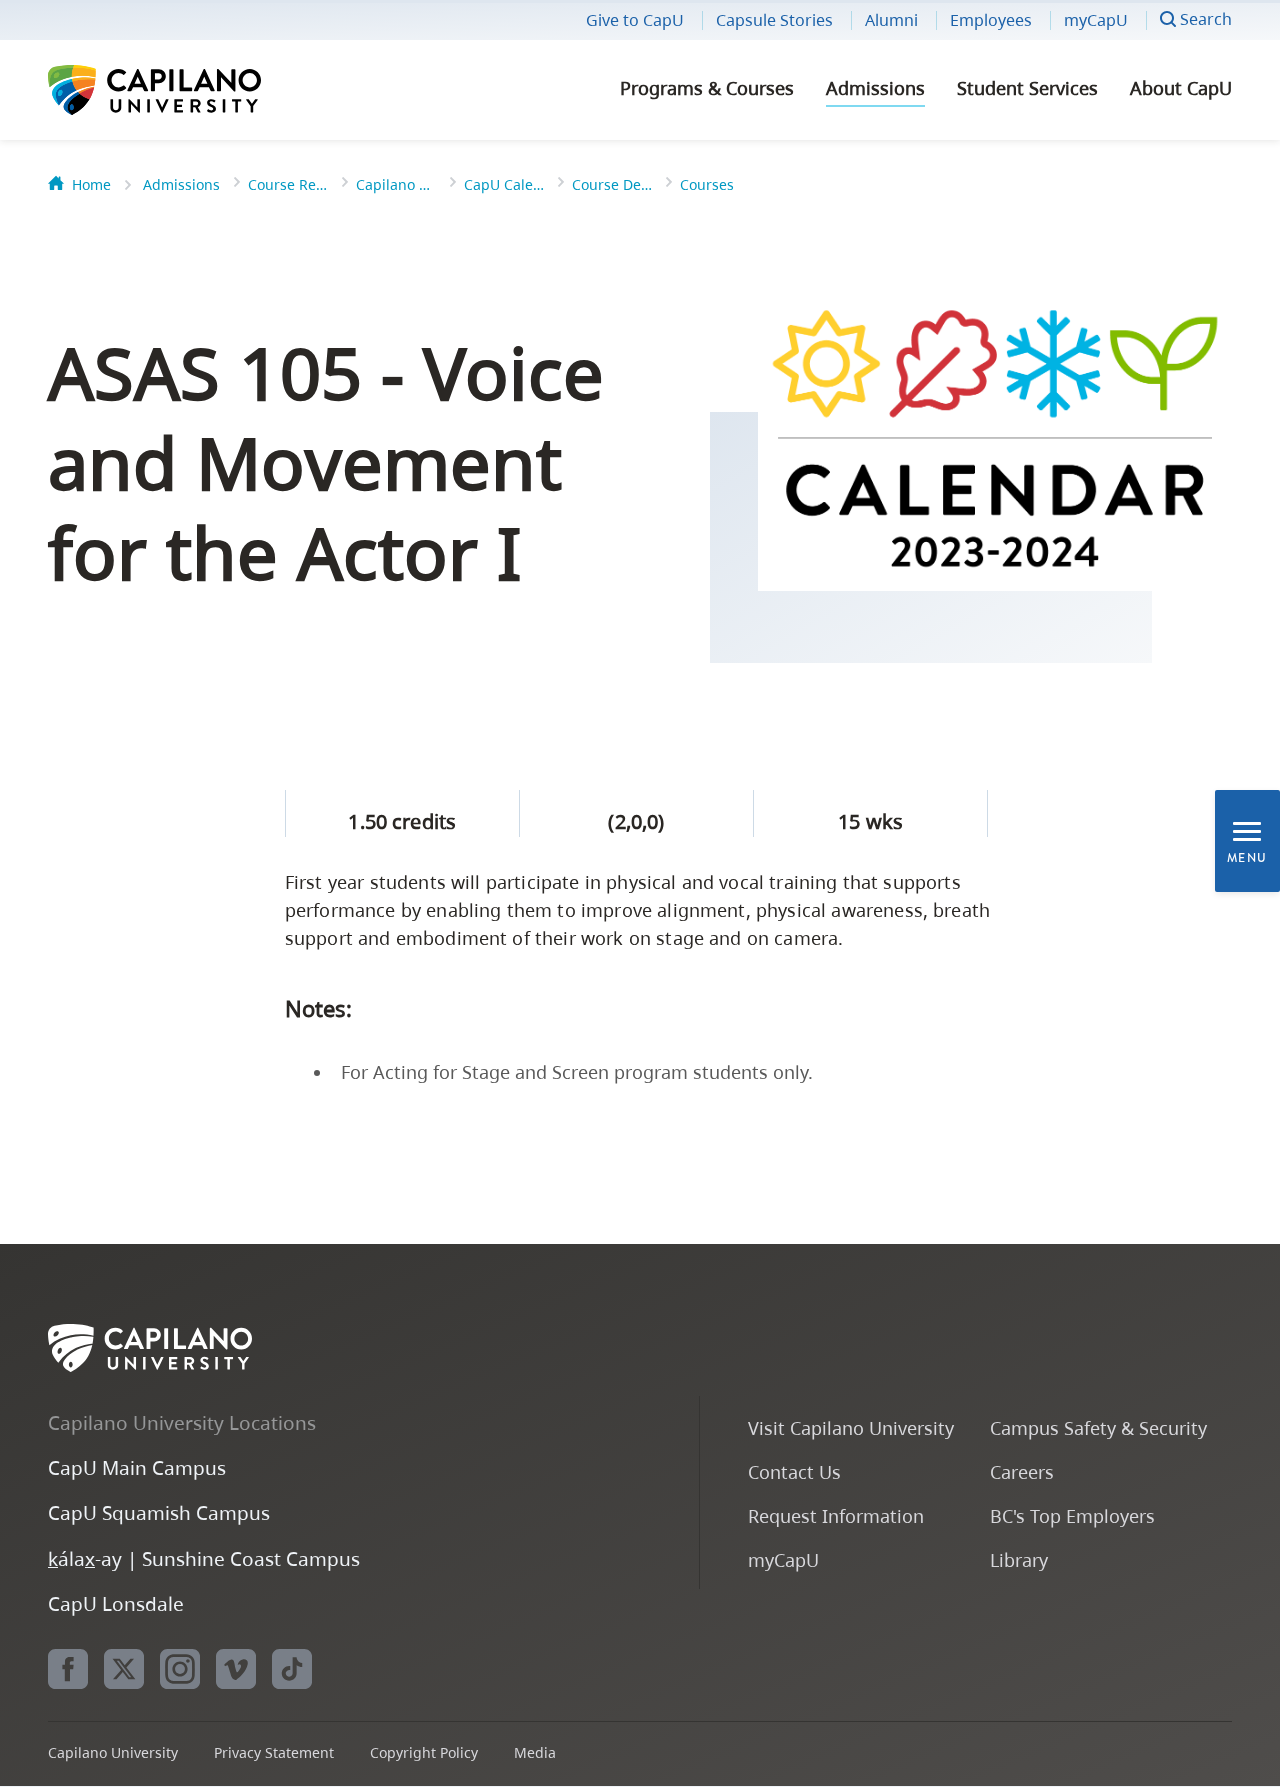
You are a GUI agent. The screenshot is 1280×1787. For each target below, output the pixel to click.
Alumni (891, 20)
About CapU (1181, 88)
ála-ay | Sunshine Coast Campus (204, 1558)
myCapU (1096, 20)
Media (535, 1752)
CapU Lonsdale (116, 1603)
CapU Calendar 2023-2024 (504, 184)
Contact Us (794, 1471)
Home (91, 184)
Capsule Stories (774, 20)
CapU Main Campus (137, 1467)
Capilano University (208, 90)
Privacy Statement (274, 1752)
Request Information (836, 1515)
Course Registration (288, 184)
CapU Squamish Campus (159, 1512)
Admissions (875, 88)
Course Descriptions (612, 184)
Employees (991, 20)
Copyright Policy (424, 1752)
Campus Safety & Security (1098, 1427)
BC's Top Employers (1072, 1515)
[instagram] (180, 1669)
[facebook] (68, 1669)
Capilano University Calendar (396, 184)
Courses (707, 184)
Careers (1022, 1471)
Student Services (1027, 88)
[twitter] (124, 1669)
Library (1019, 1559)
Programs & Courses (707, 88)
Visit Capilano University (851, 1427)
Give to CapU (635, 20)
